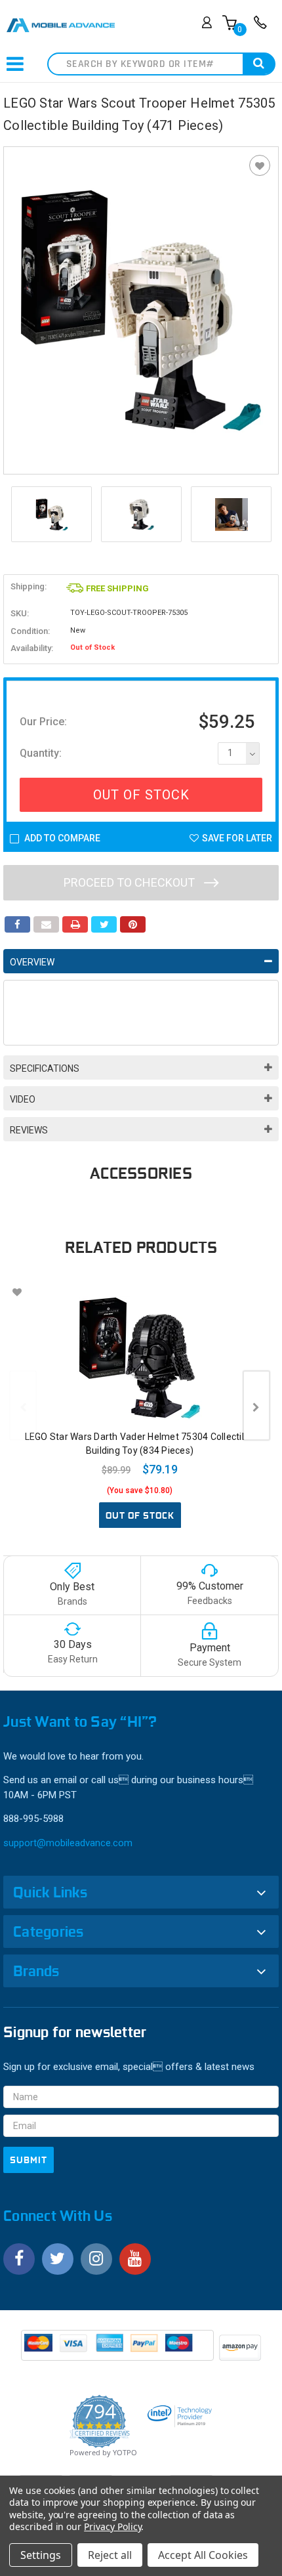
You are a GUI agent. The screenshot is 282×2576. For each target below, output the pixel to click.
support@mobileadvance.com (68, 1843)
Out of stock (140, 1515)
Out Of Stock (141, 795)
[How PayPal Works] (118, 2350)
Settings (41, 2555)
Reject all (110, 2555)
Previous (16, 515)
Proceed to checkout (131, 882)
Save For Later (237, 838)
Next (266, 515)
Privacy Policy (112, 2526)
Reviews (29, 1130)
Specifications (45, 1068)
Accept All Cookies (203, 2555)
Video (23, 1099)
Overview (32, 962)
